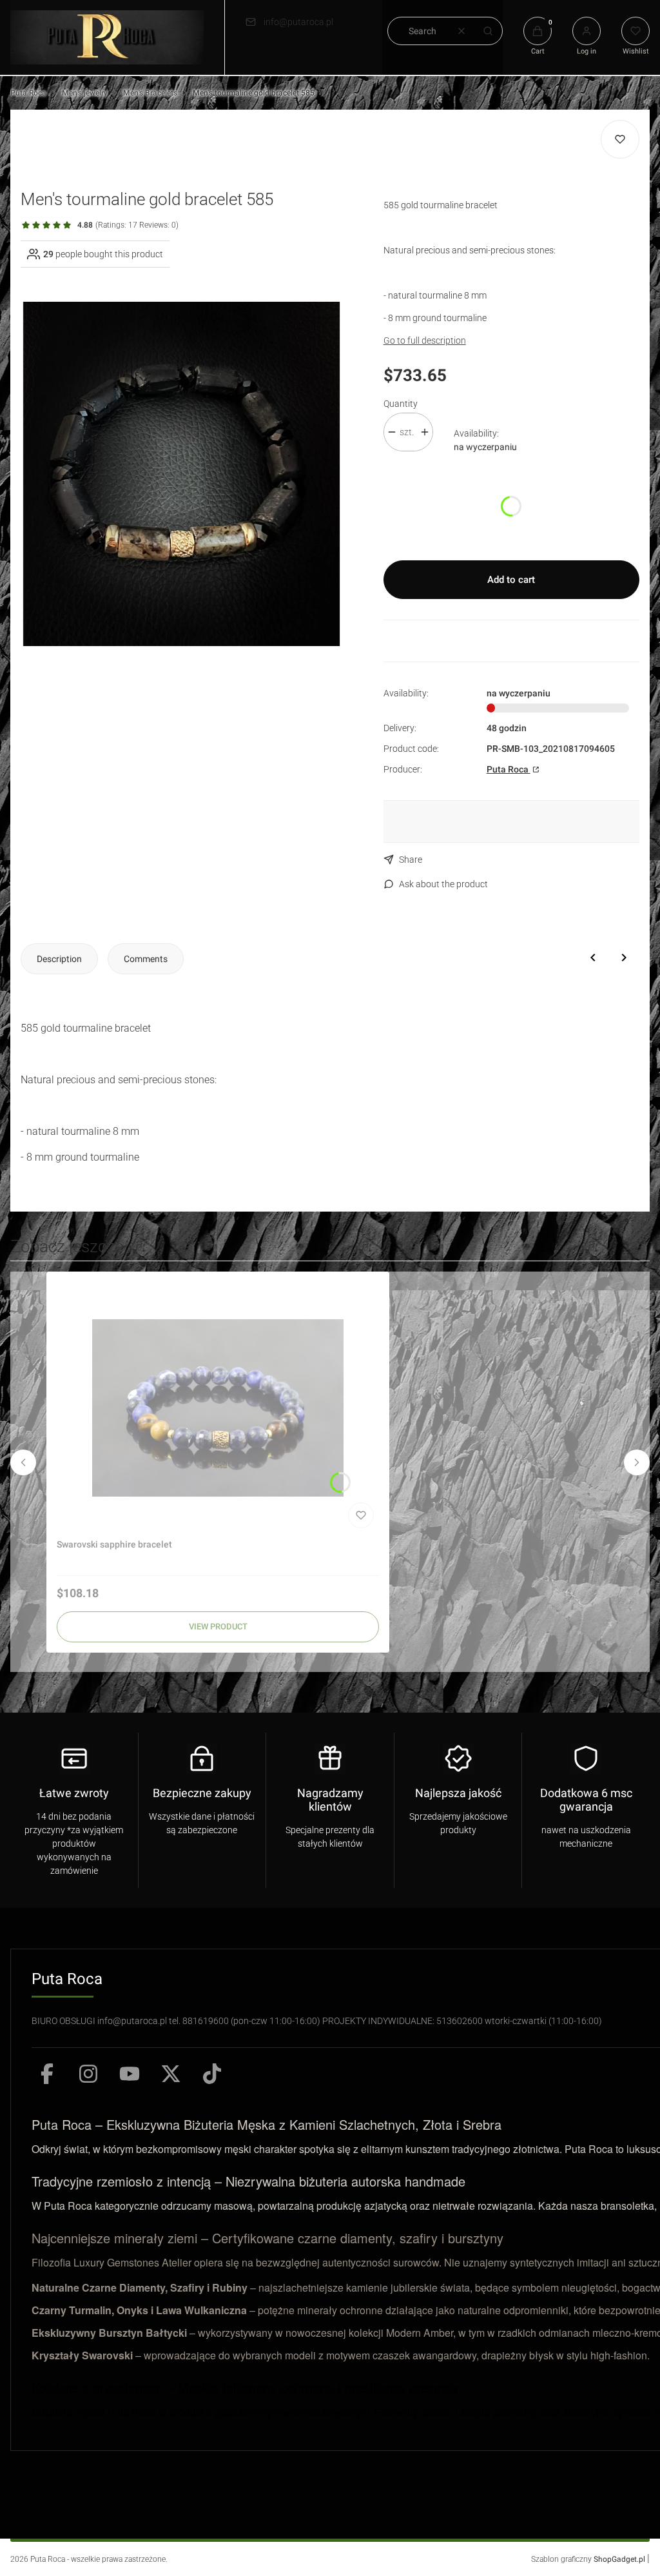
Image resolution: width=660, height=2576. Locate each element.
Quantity (401, 404)
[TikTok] (212, 2074)
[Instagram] (88, 2074)
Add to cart (511, 580)
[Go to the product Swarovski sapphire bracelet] (218, 1408)
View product (218, 1627)
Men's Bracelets (150, 93)
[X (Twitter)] (171, 2074)
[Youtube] (130, 2074)
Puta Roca (28, 93)
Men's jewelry (85, 93)
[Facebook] (47, 2074)
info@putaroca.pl (298, 22)
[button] (488, 31)
